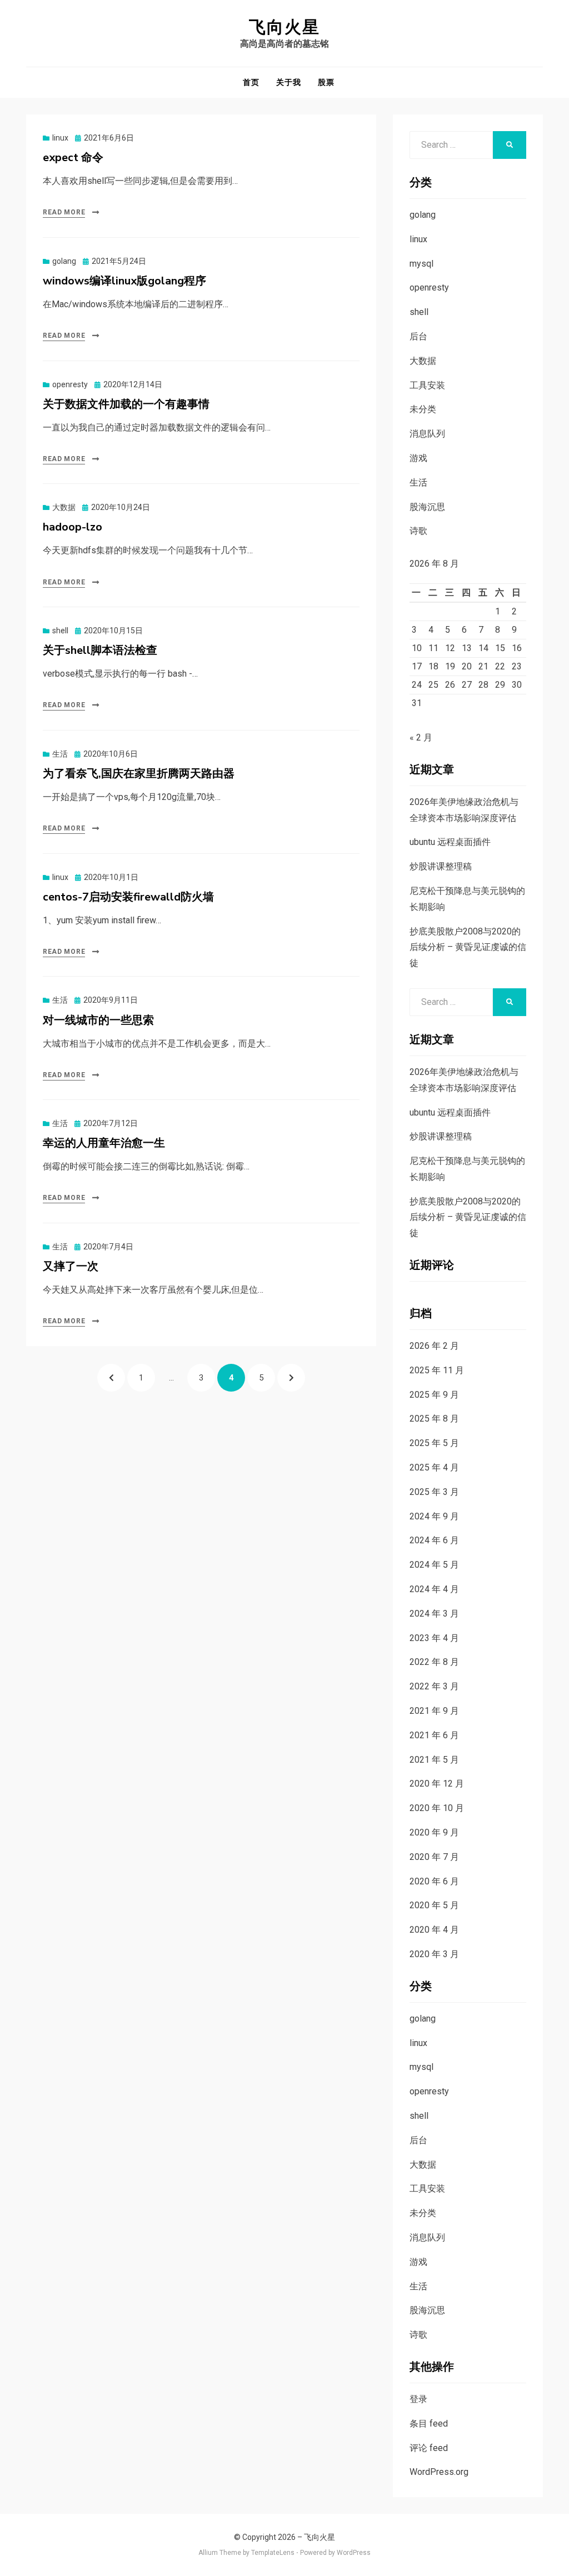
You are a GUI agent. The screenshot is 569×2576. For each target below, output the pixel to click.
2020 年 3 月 (434, 1954)
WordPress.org (439, 2472)
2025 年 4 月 (434, 1467)
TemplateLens (273, 2553)
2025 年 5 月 (434, 1443)
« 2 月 (421, 737)
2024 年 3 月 (434, 1614)
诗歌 (418, 531)
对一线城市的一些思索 (98, 1020)
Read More (64, 212)
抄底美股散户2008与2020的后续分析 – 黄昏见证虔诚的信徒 (468, 947)
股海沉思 (427, 507)
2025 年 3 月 (434, 1492)
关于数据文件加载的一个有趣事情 (126, 404)
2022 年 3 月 (434, 1686)
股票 (326, 82)
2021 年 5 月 (434, 1760)
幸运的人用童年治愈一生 (104, 1143)
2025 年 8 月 (434, 1419)
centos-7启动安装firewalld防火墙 (128, 897)
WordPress (354, 2553)
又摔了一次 (71, 1266)
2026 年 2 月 (434, 1346)
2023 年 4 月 (434, 1638)
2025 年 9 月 (434, 1395)
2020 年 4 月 (434, 1930)
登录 (418, 2399)
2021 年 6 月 (434, 1735)
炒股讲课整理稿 (441, 866)
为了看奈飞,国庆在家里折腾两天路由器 (139, 774)
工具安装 (427, 385)
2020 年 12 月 (437, 1784)
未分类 (423, 409)
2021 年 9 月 (434, 1711)
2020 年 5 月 (434, 1905)
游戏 (418, 458)
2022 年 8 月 (434, 1662)
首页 (251, 82)
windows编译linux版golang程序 (124, 281)
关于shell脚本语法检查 (100, 650)
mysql (421, 264)
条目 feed (429, 2424)
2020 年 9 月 (434, 1832)
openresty (70, 384)
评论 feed (429, 2448)
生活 (60, 754)
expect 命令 (73, 157)
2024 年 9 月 (434, 1516)
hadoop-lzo (73, 527)
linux (60, 138)
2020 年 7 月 (434, 1857)
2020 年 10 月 (437, 1808)
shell (60, 631)
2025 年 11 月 (437, 1370)
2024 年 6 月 (434, 1540)
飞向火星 (284, 27)
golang (64, 261)
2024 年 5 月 (434, 1565)
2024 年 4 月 (434, 1589)
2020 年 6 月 (434, 1881)
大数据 (64, 507)
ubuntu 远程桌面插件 (450, 842)
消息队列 (427, 434)
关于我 (289, 82)
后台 (418, 336)
